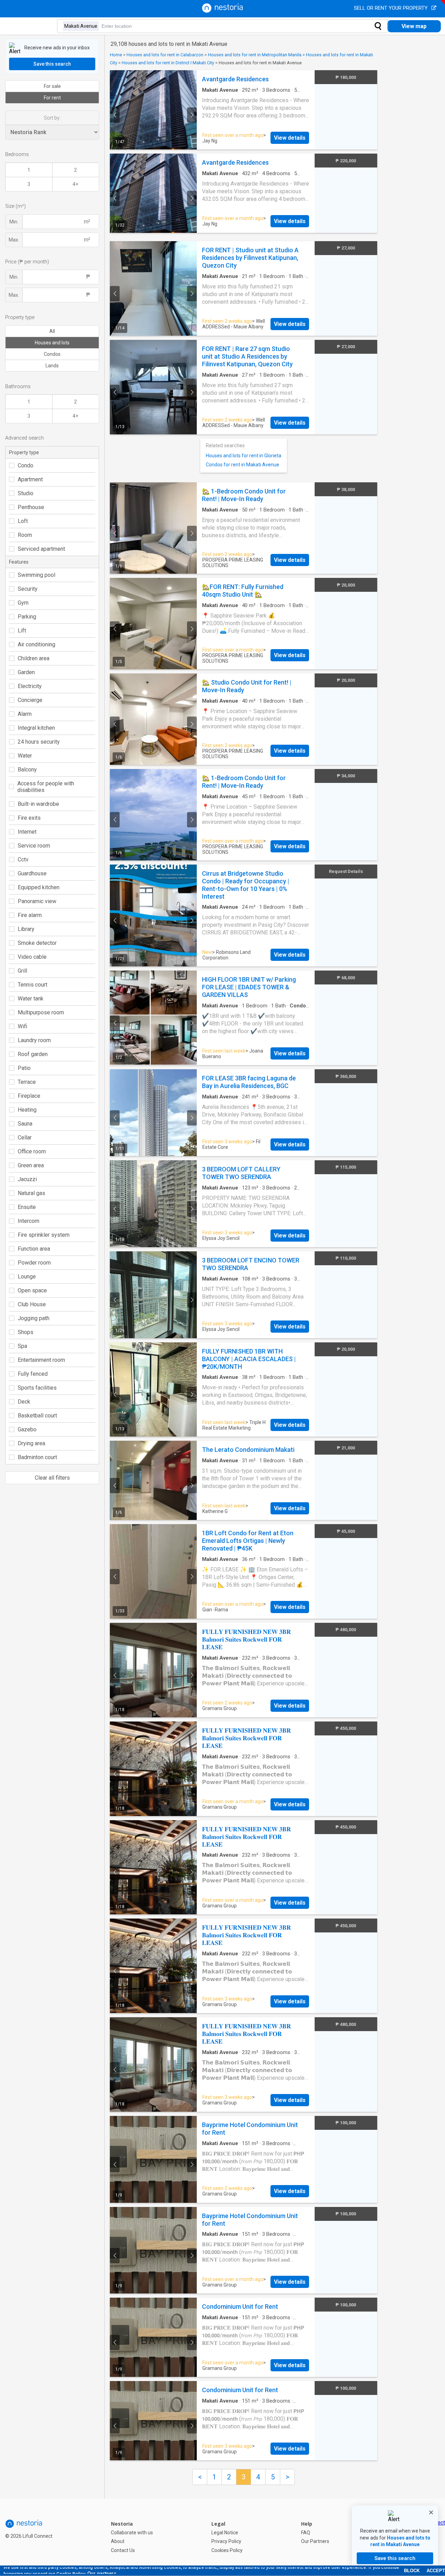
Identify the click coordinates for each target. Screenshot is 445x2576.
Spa (22, 1346)
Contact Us (123, 2550)
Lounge (27, 1277)
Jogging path (34, 1318)
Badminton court (37, 1457)
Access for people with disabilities (46, 787)
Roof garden (33, 1054)
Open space (32, 1290)
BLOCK (412, 2571)
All (52, 331)
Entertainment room (41, 1360)
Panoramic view (37, 901)
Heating (27, 1110)
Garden (26, 672)
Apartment (30, 479)
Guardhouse (32, 873)
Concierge (30, 700)
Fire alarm (30, 915)
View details (290, 138)
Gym (23, 603)
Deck (24, 1402)
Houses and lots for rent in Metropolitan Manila (255, 55)
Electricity (30, 686)
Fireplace (29, 1096)
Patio (24, 1068)
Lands (52, 366)
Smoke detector (37, 943)
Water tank (31, 999)
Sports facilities (37, 1388)
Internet (27, 832)
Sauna (25, 1124)
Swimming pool (37, 575)
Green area (31, 1165)
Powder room (34, 1263)
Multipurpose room (41, 1012)
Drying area (31, 1443)
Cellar (25, 1138)
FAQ (306, 2533)
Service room (34, 846)
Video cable (32, 957)
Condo (26, 465)
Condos (52, 354)
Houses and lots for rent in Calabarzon (165, 55)
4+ (75, 184)
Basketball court (37, 1416)
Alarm (25, 714)
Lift (22, 631)
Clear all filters (52, 1478)
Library (26, 929)
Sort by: (52, 118)
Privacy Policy (226, 2541)
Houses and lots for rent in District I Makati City (168, 63)
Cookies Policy (227, 2550)
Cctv (23, 860)
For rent (52, 98)
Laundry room (34, 1040)
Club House (32, 1304)
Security (28, 589)
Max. (14, 240)
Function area (34, 1249)
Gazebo (27, 1429)
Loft (23, 521)
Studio (26, 493)
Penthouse (31, 507)
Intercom (29, 1221)
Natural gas (31, 1193)
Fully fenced (33, 1374)
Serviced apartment (41, 549)
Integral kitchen (36, 728)
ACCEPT (436, 2571)
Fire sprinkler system (44, 1235)
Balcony (27, 770)
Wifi (22, 1026)
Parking (27, 617)
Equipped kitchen (39, 887)
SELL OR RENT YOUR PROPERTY (391, 8)
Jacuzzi (27, 1179)
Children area (34, 658)
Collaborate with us (132, 2533)
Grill (22, 971)
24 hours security (39, 742)
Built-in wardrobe (38, 804)
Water (25, 756)
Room (25, 535)
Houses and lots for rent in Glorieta (244, 456)
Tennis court (33, 985)
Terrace (27, 1082)
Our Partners (315, 2541)
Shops (26, 1332)
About (118, 2541)
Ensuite (27, 1207)
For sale (52, 86)
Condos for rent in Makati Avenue (242, 465)
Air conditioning (37, 644)
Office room (32, 1151)
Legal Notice (225, 2533)
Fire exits (29, 818)
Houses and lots (52, 343)
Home (116, 55)
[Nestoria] (222, 11)
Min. (14, 222)
